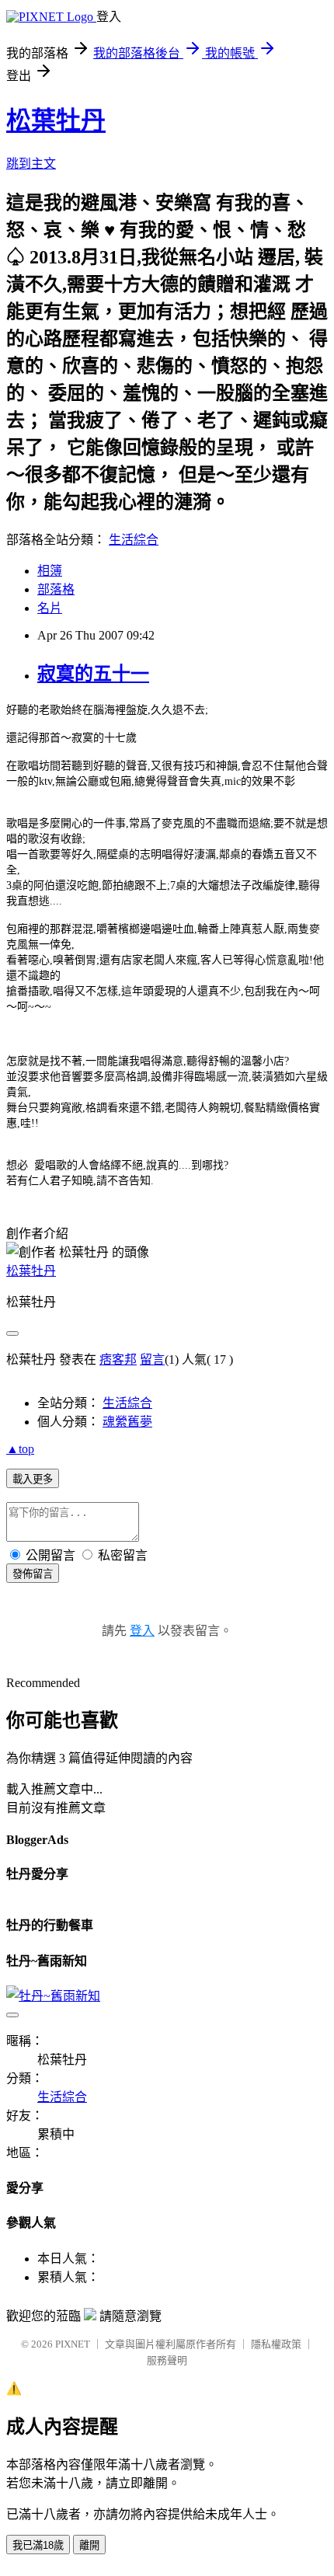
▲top (20, 1449)
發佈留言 (33, 1574)
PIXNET (73, 2344)
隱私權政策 (276, 2344)
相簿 (50, 571)
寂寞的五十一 (93, 674)
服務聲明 (167, 2360)
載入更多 (33, 1479)
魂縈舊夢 (127, 1422)
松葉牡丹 (56, 120)
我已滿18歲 (38, 2545)
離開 (89, 2545)
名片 (50, 608)
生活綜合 (134, 540)
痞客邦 (118, 1359)
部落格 (56, 589)
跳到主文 (31, 164)
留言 (152, 1359)
